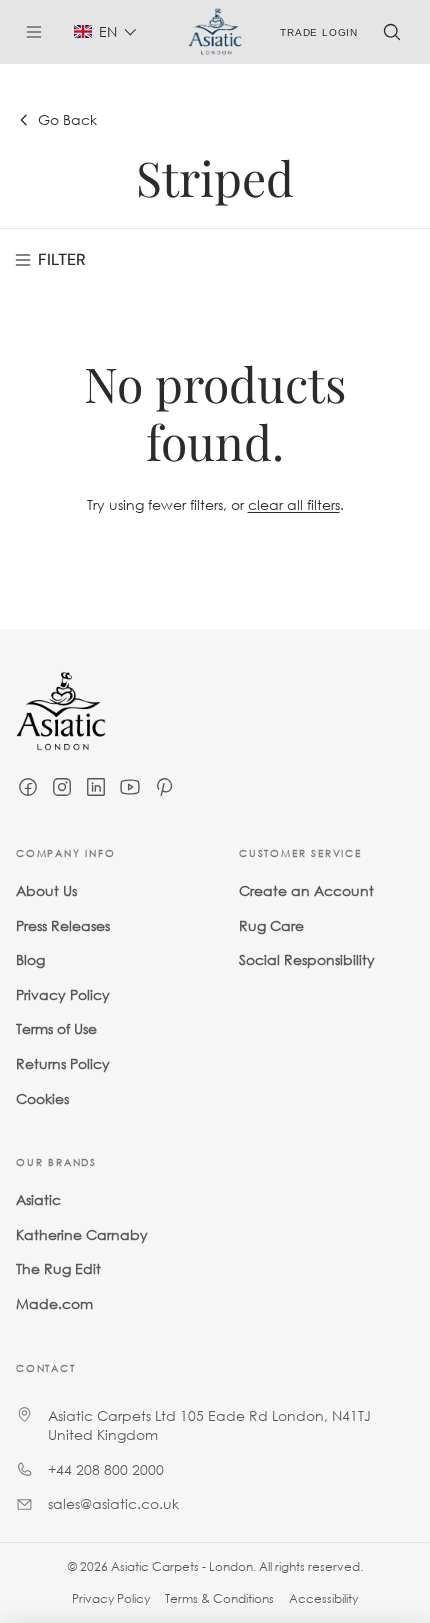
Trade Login (319, 31)
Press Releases (63, 925)
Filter (62, 259)
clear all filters (294, 504)
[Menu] (42, 32)
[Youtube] (130, 787)
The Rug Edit (58, 1268)
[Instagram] (62, 787)
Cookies (42, 1098)
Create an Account (306, 890)
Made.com (54, 1303)
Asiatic (38, 1199)
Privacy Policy (63, 994)
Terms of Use (56, 1028)
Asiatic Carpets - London (182, 1566)
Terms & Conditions (219, 1598)
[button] (105, 31)
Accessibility (323, 1598)
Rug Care (271, 925)
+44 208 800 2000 (106, 1469)
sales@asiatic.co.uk (113, 1503)
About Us (46, 890)
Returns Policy (63, 1063)
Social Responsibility (307, 959)
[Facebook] (28, 787)
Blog (30, 959)
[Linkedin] (96, 787)
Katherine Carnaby (82, 1234)
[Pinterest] (164, 787)
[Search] (392, 32)
